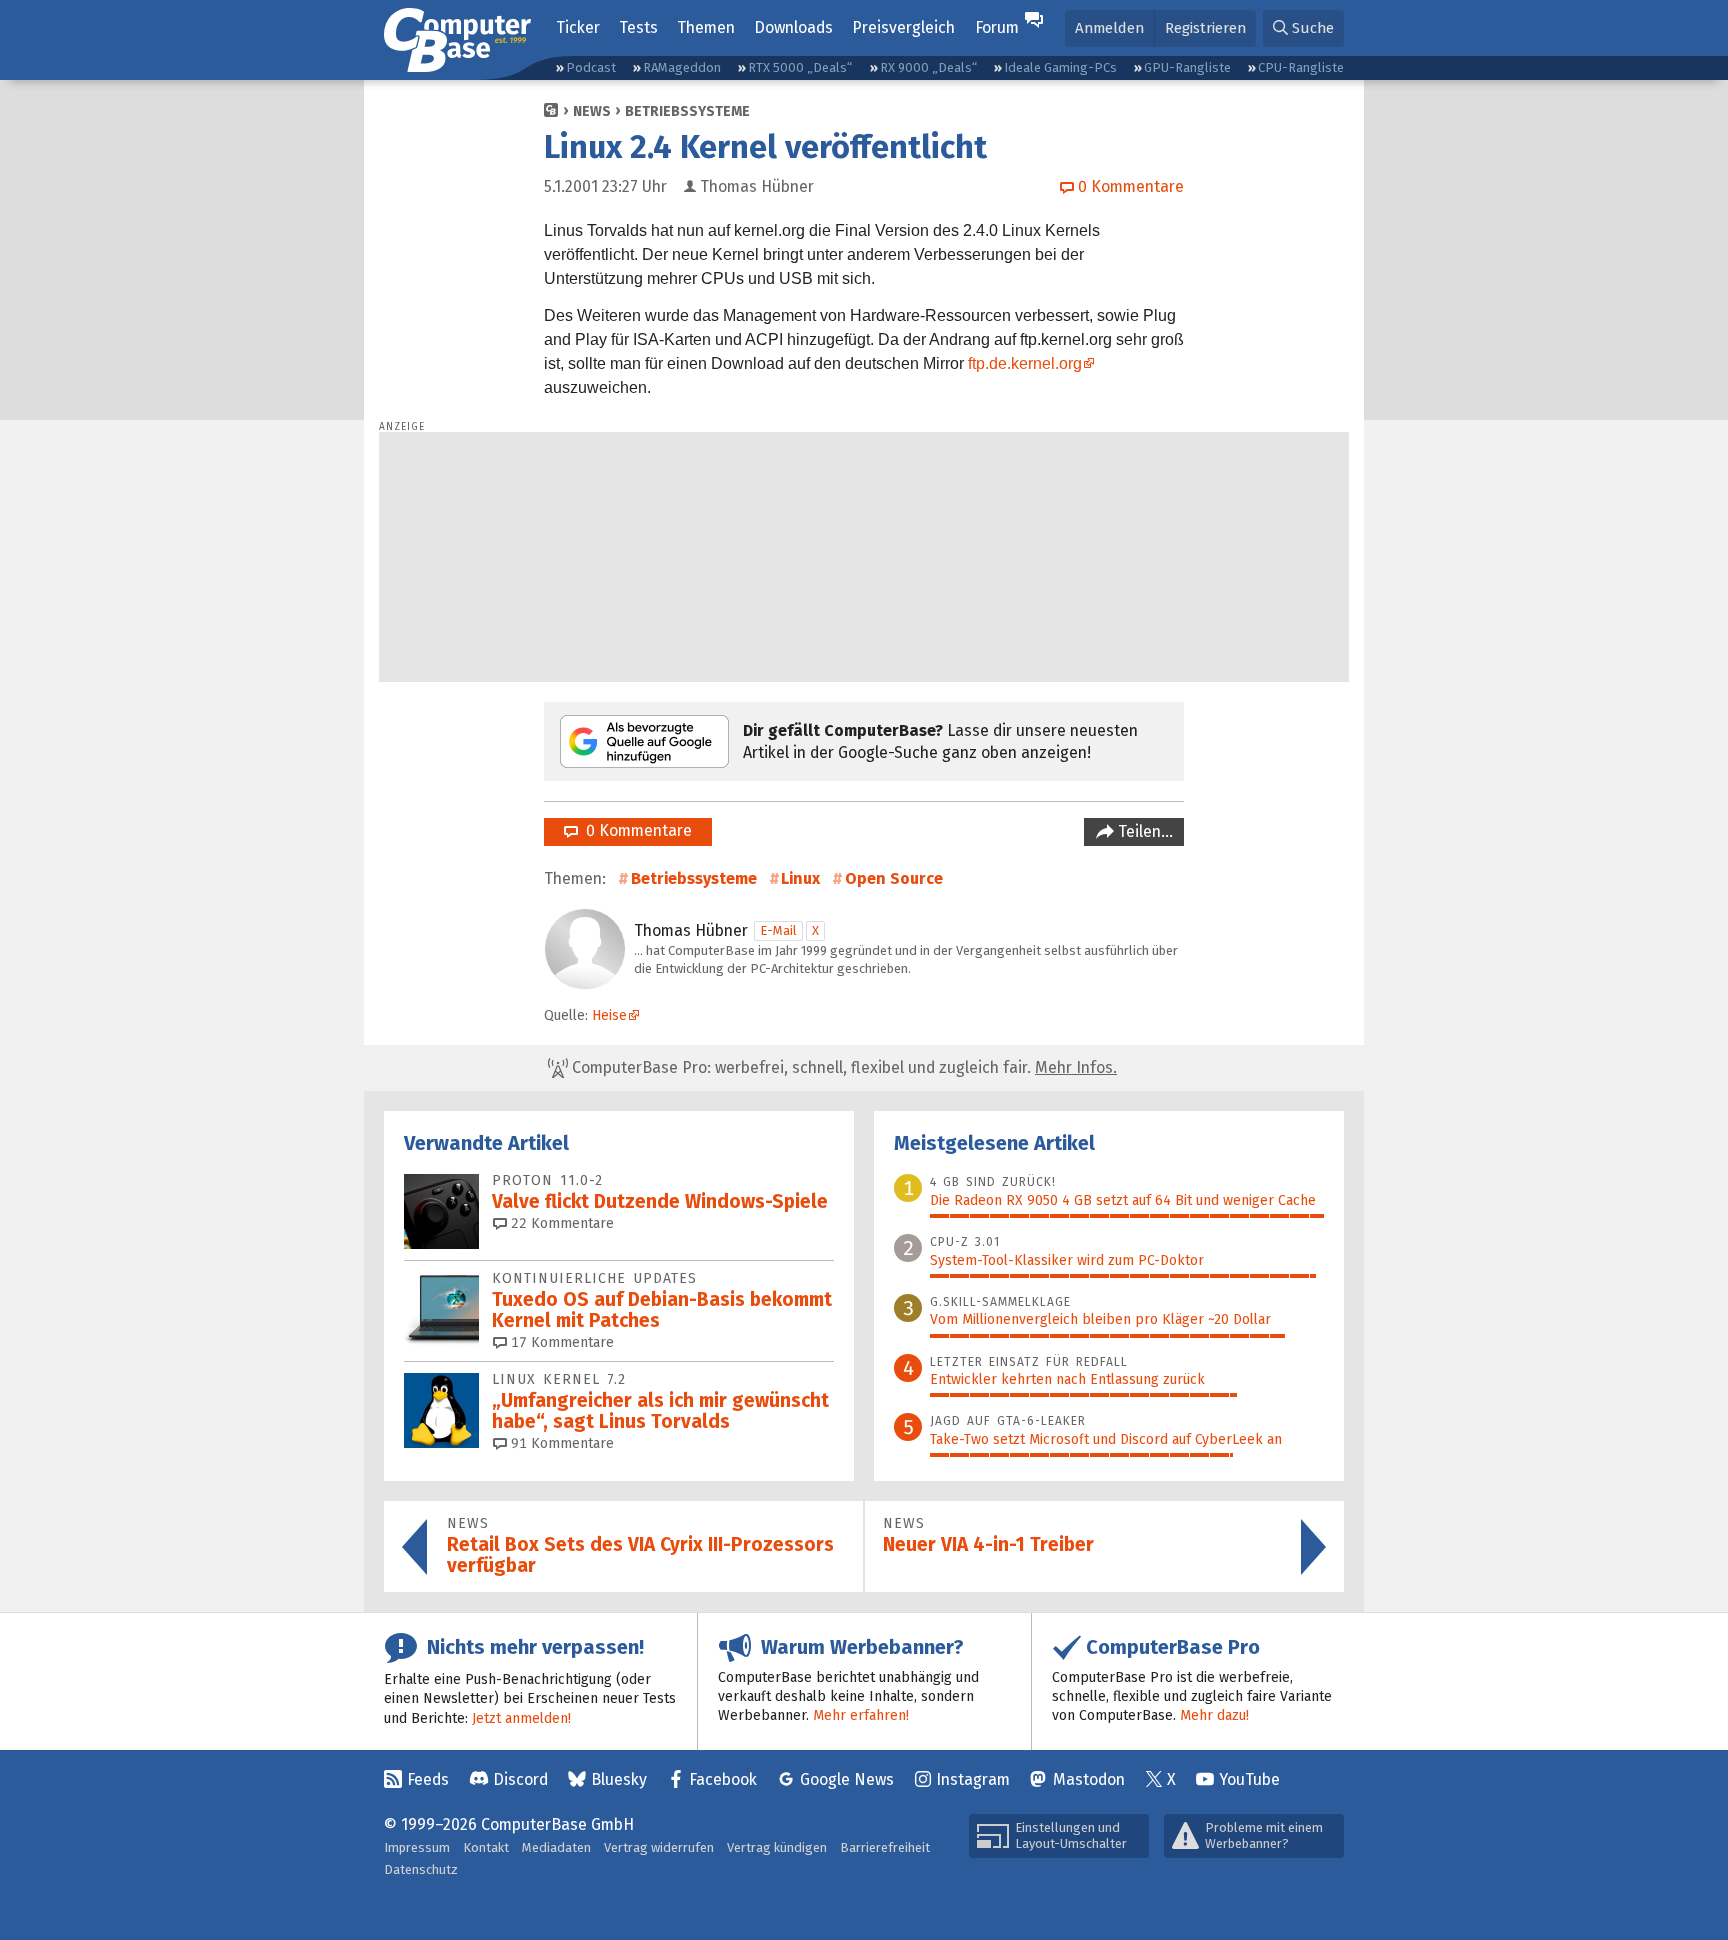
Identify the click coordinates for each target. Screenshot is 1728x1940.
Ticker (578, 27)
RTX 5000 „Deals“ (800, 67)
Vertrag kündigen (777, 1847)
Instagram (973, 1779)
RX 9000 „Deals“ (928, 67)
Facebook (723, 1779)
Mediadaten (556, 1847)
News (592, 111)
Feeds (428, 1779)
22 (560, 1223)
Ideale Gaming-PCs (1060, 67)
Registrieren (1205, 28)
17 (560, 1342)
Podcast (591, 67)
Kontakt (486, 1847)
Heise (609, 1015)
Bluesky (619, 1779)
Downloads (793, 27)
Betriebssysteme (687, 111)
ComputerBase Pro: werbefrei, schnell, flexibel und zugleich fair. (842, 1067)
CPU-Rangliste (1301, 67)
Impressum (417, 1847)
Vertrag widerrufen (659, 1847)
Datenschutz (421, 1869)
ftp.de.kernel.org (1025, 363)
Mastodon (1089, 1779)
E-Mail (778, 930)
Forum (997, 27)
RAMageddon (682, 67)
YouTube (1249, 1779)
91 (560, 1443)
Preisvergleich (903, 27)
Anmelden (1109, 28)
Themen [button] (706, 27)
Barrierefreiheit (885, 1847)
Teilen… (1143, 831)
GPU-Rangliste (1187, 67)
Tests (638, 27)
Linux (800, 878)
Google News (847, 1779)
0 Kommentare (635, 830)
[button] (1303, 28)
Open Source (894, 878)
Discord (520, 1779)
